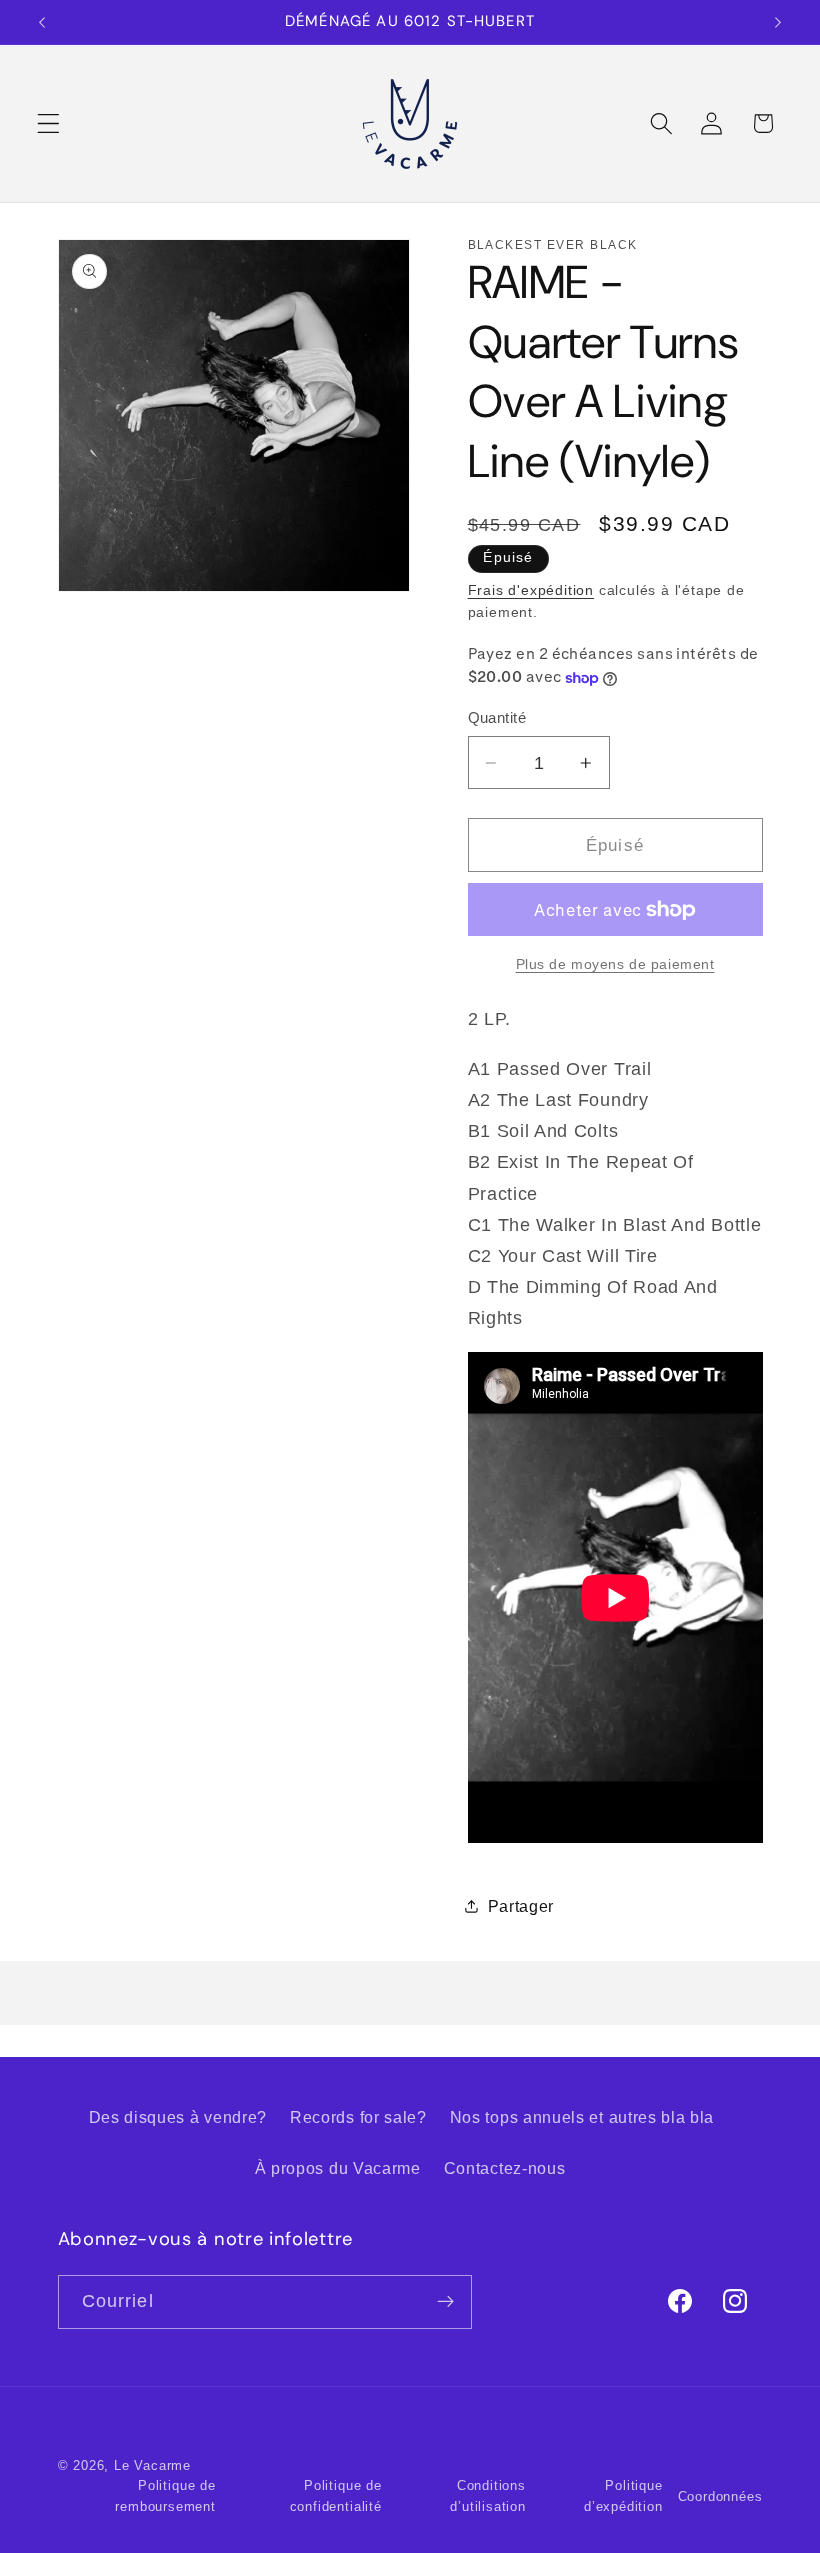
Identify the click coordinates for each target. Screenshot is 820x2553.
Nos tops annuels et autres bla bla (582, 2117)
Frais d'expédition (531, 590)
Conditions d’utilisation (487, 2496)
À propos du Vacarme (338, 2168)
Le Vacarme (152, 2466)
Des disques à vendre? (178, 2117)
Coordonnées (720, 2497)
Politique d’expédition (623, 2496)
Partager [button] (521, 1906)
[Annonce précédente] (42, 22)
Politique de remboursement (165, 2496)
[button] (48, 123)
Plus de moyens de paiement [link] (615, 964)
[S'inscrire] (445, 2302)
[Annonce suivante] (778, 22)
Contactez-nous (505, 2168)
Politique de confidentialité (336, 2496)
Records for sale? (358, 2117)
